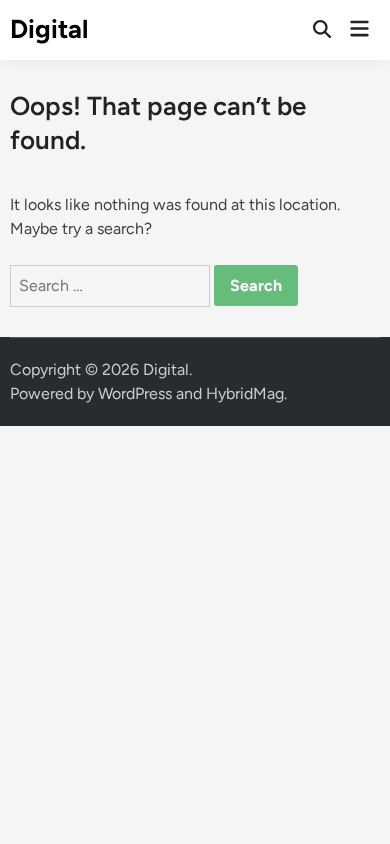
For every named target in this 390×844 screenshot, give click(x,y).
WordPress (135, 393)
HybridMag (245, 393)
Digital (49, 29)
